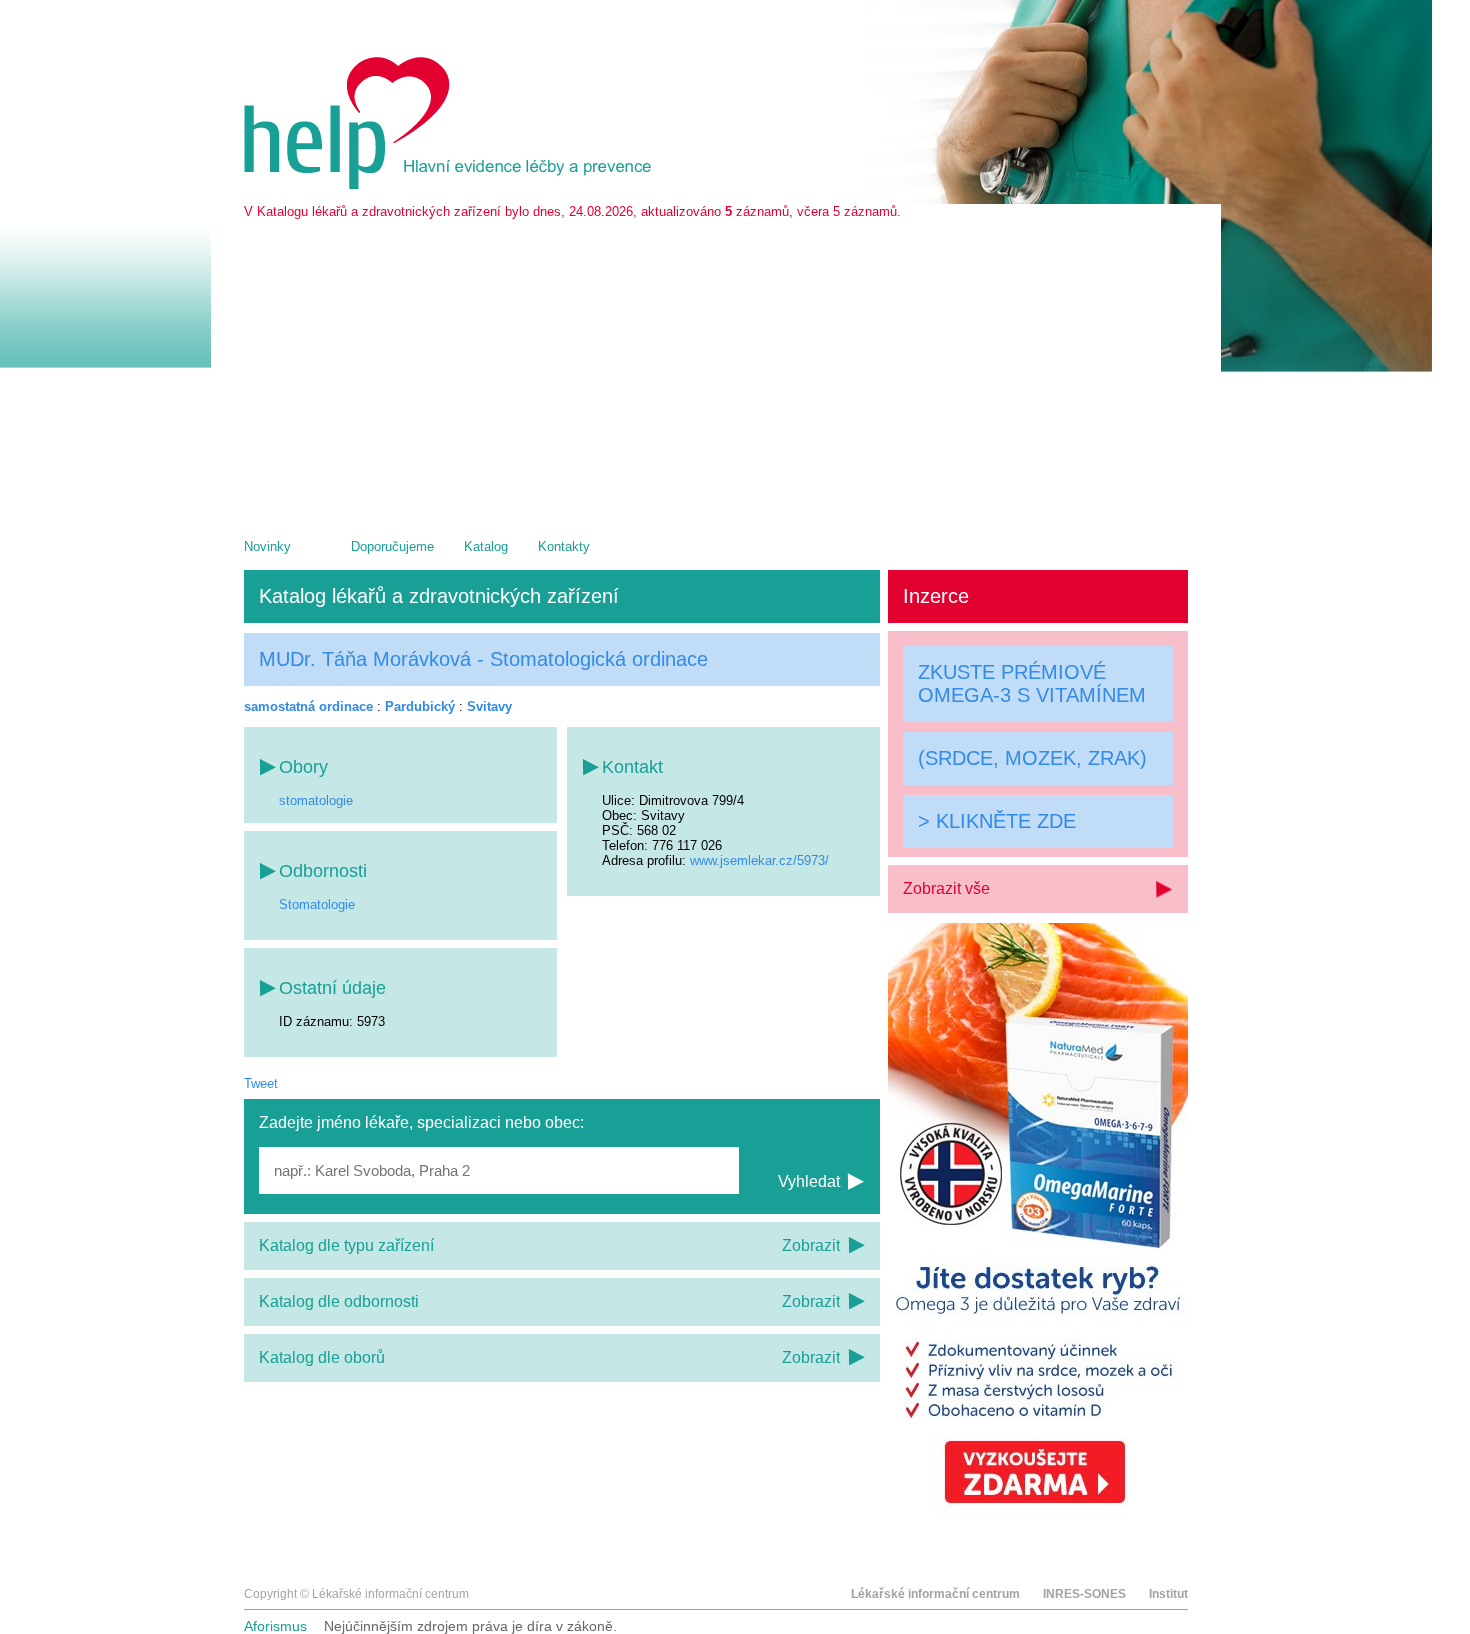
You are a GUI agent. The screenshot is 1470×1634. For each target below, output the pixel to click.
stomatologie (316, 800)
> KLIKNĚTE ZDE (997, 820)
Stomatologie (317, 904)
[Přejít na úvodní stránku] (451, 184)
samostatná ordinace (308, 706)
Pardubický (420, 706)
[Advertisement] (716, 369)
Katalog (486, 546)
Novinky (267, 546)
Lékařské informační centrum (935, 1594)
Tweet (261, 1083)
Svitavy (489, 706)
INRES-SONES (1084, 1594)
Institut (1168, 1594)
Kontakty (564, 546)
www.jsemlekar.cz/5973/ (759, 860)
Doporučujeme (392, 546)
